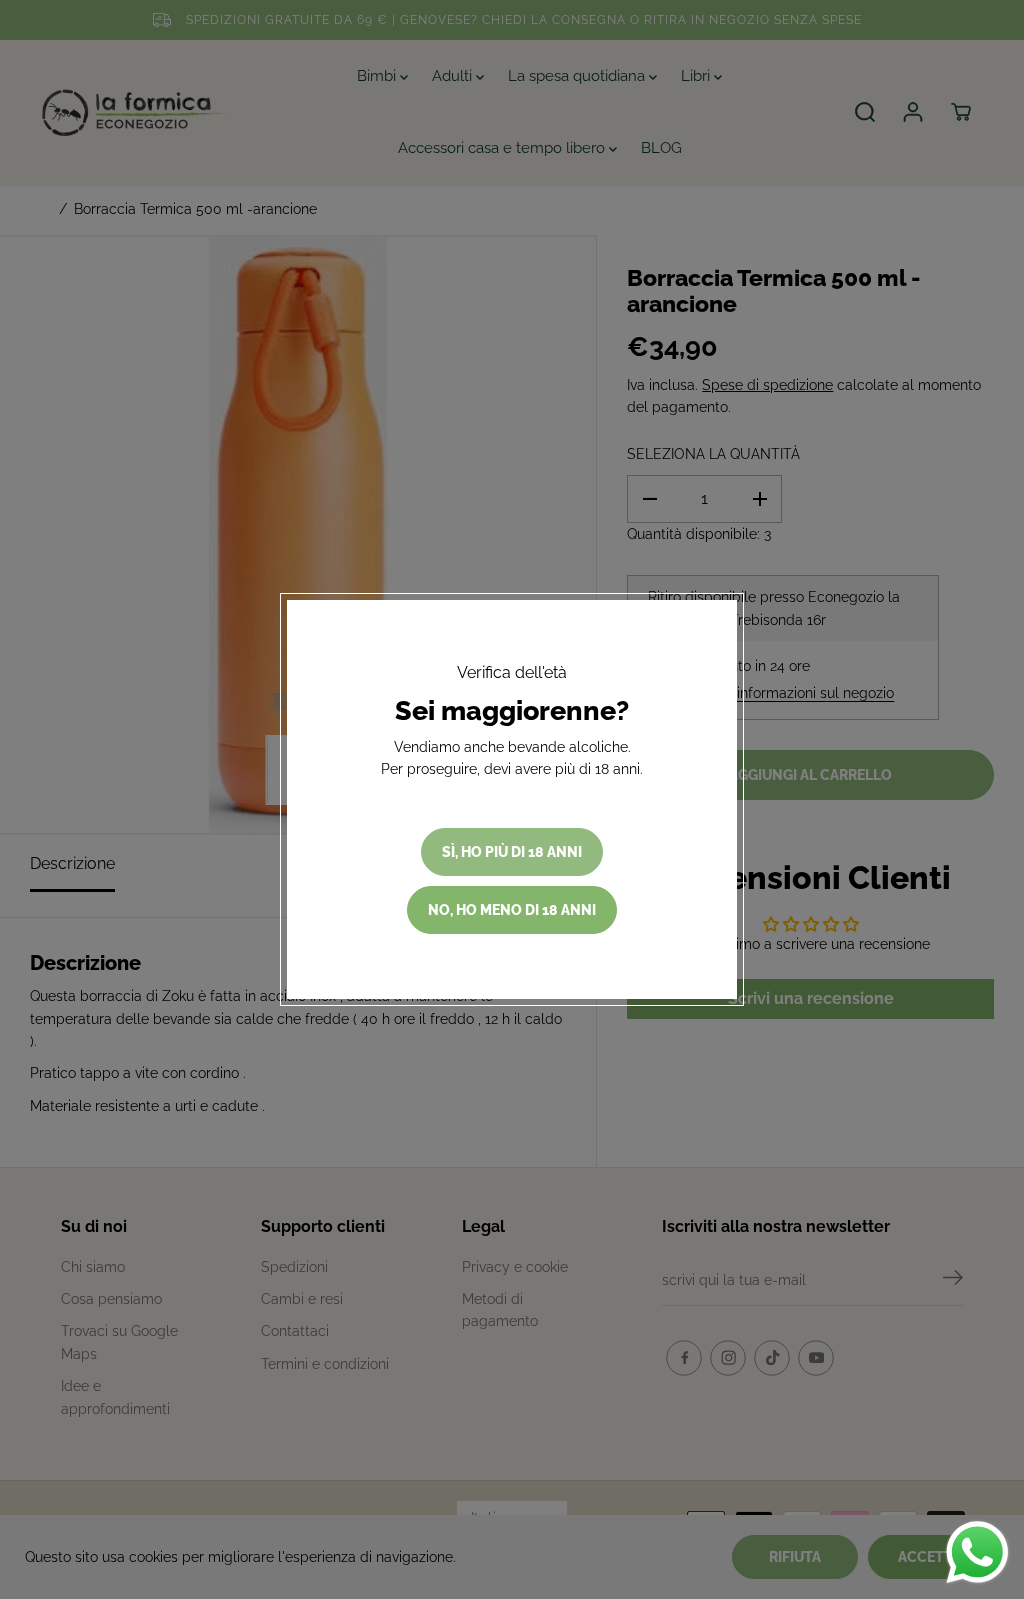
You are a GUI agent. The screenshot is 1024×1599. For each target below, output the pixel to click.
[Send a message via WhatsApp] (977, 1552)
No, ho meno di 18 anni (512, 910)
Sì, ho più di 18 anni (512, 852)
